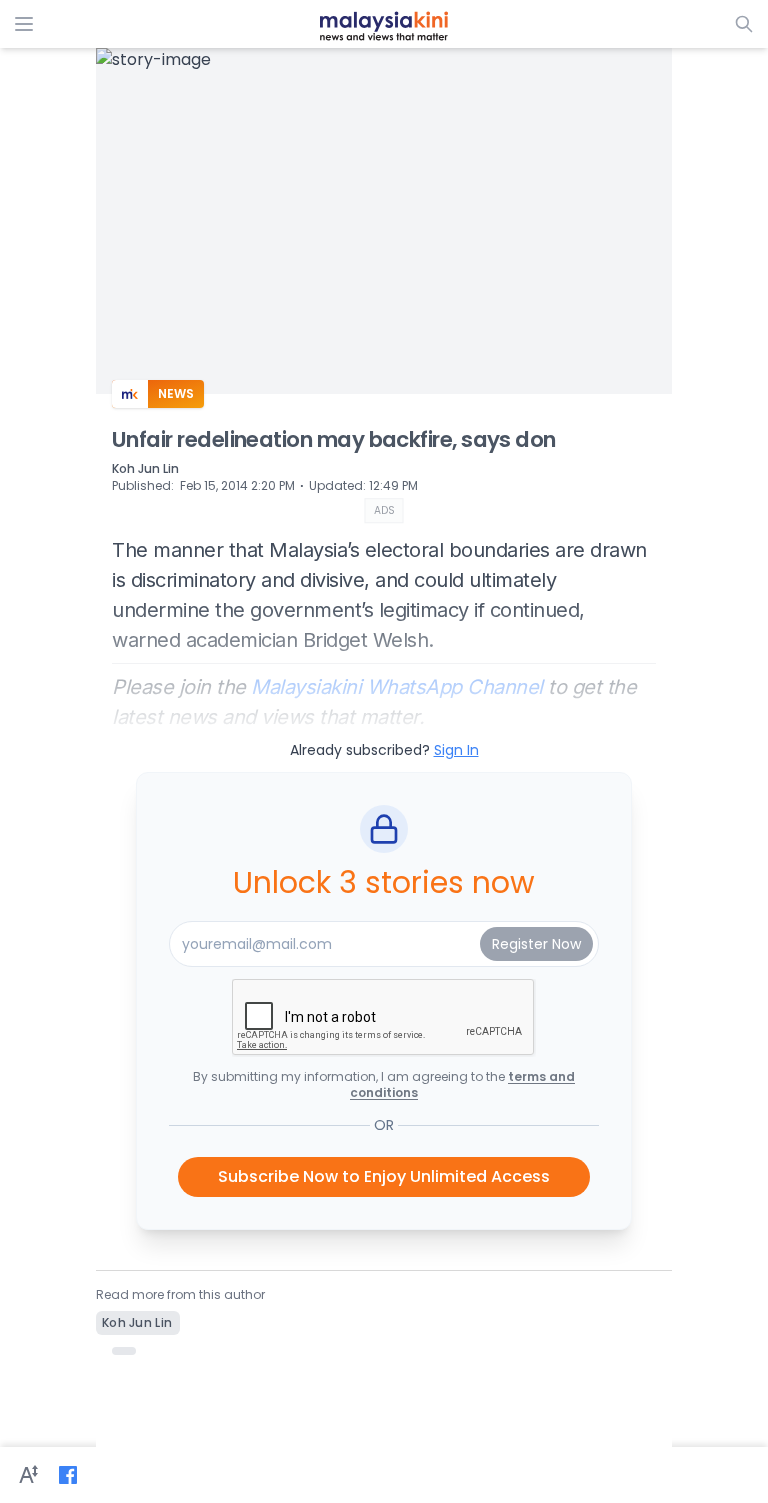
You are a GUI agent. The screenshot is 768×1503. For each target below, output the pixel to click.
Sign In (456, 750)
